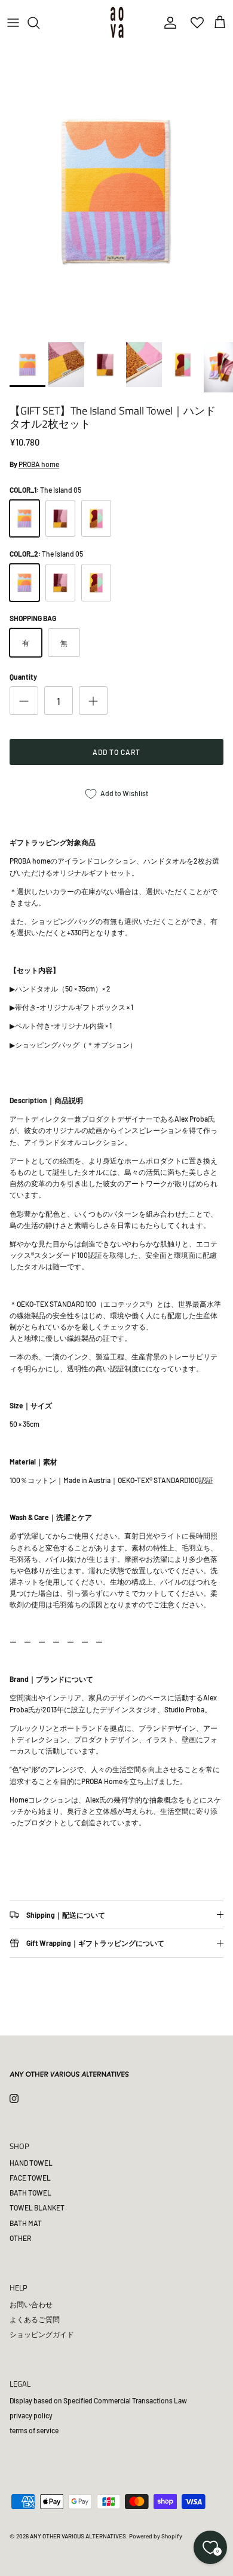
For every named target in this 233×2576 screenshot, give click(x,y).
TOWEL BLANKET (37, 2207)
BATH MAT (26, 2223)
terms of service (34, 2430)
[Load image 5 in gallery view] (116, 191)
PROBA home (39, 464)
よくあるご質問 (35, 2319)
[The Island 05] (24, 519)
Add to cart (116, 752)
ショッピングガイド (42, 2334)
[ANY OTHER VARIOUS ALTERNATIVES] (117, 22)
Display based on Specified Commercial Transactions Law (98, 2400)
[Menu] (13, 23)
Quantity (23, 677)
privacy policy (31, 2415)
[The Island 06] (60, 519)
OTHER (20, 2238)
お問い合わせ (31, 2304)
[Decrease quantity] (24, 701)
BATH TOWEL (30, 2193)
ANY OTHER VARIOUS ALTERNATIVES (78, 2536)
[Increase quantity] (93, 701)
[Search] (39, 23)
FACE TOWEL (30, 2178)
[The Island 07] (96, 519)
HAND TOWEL (31, 2163)
